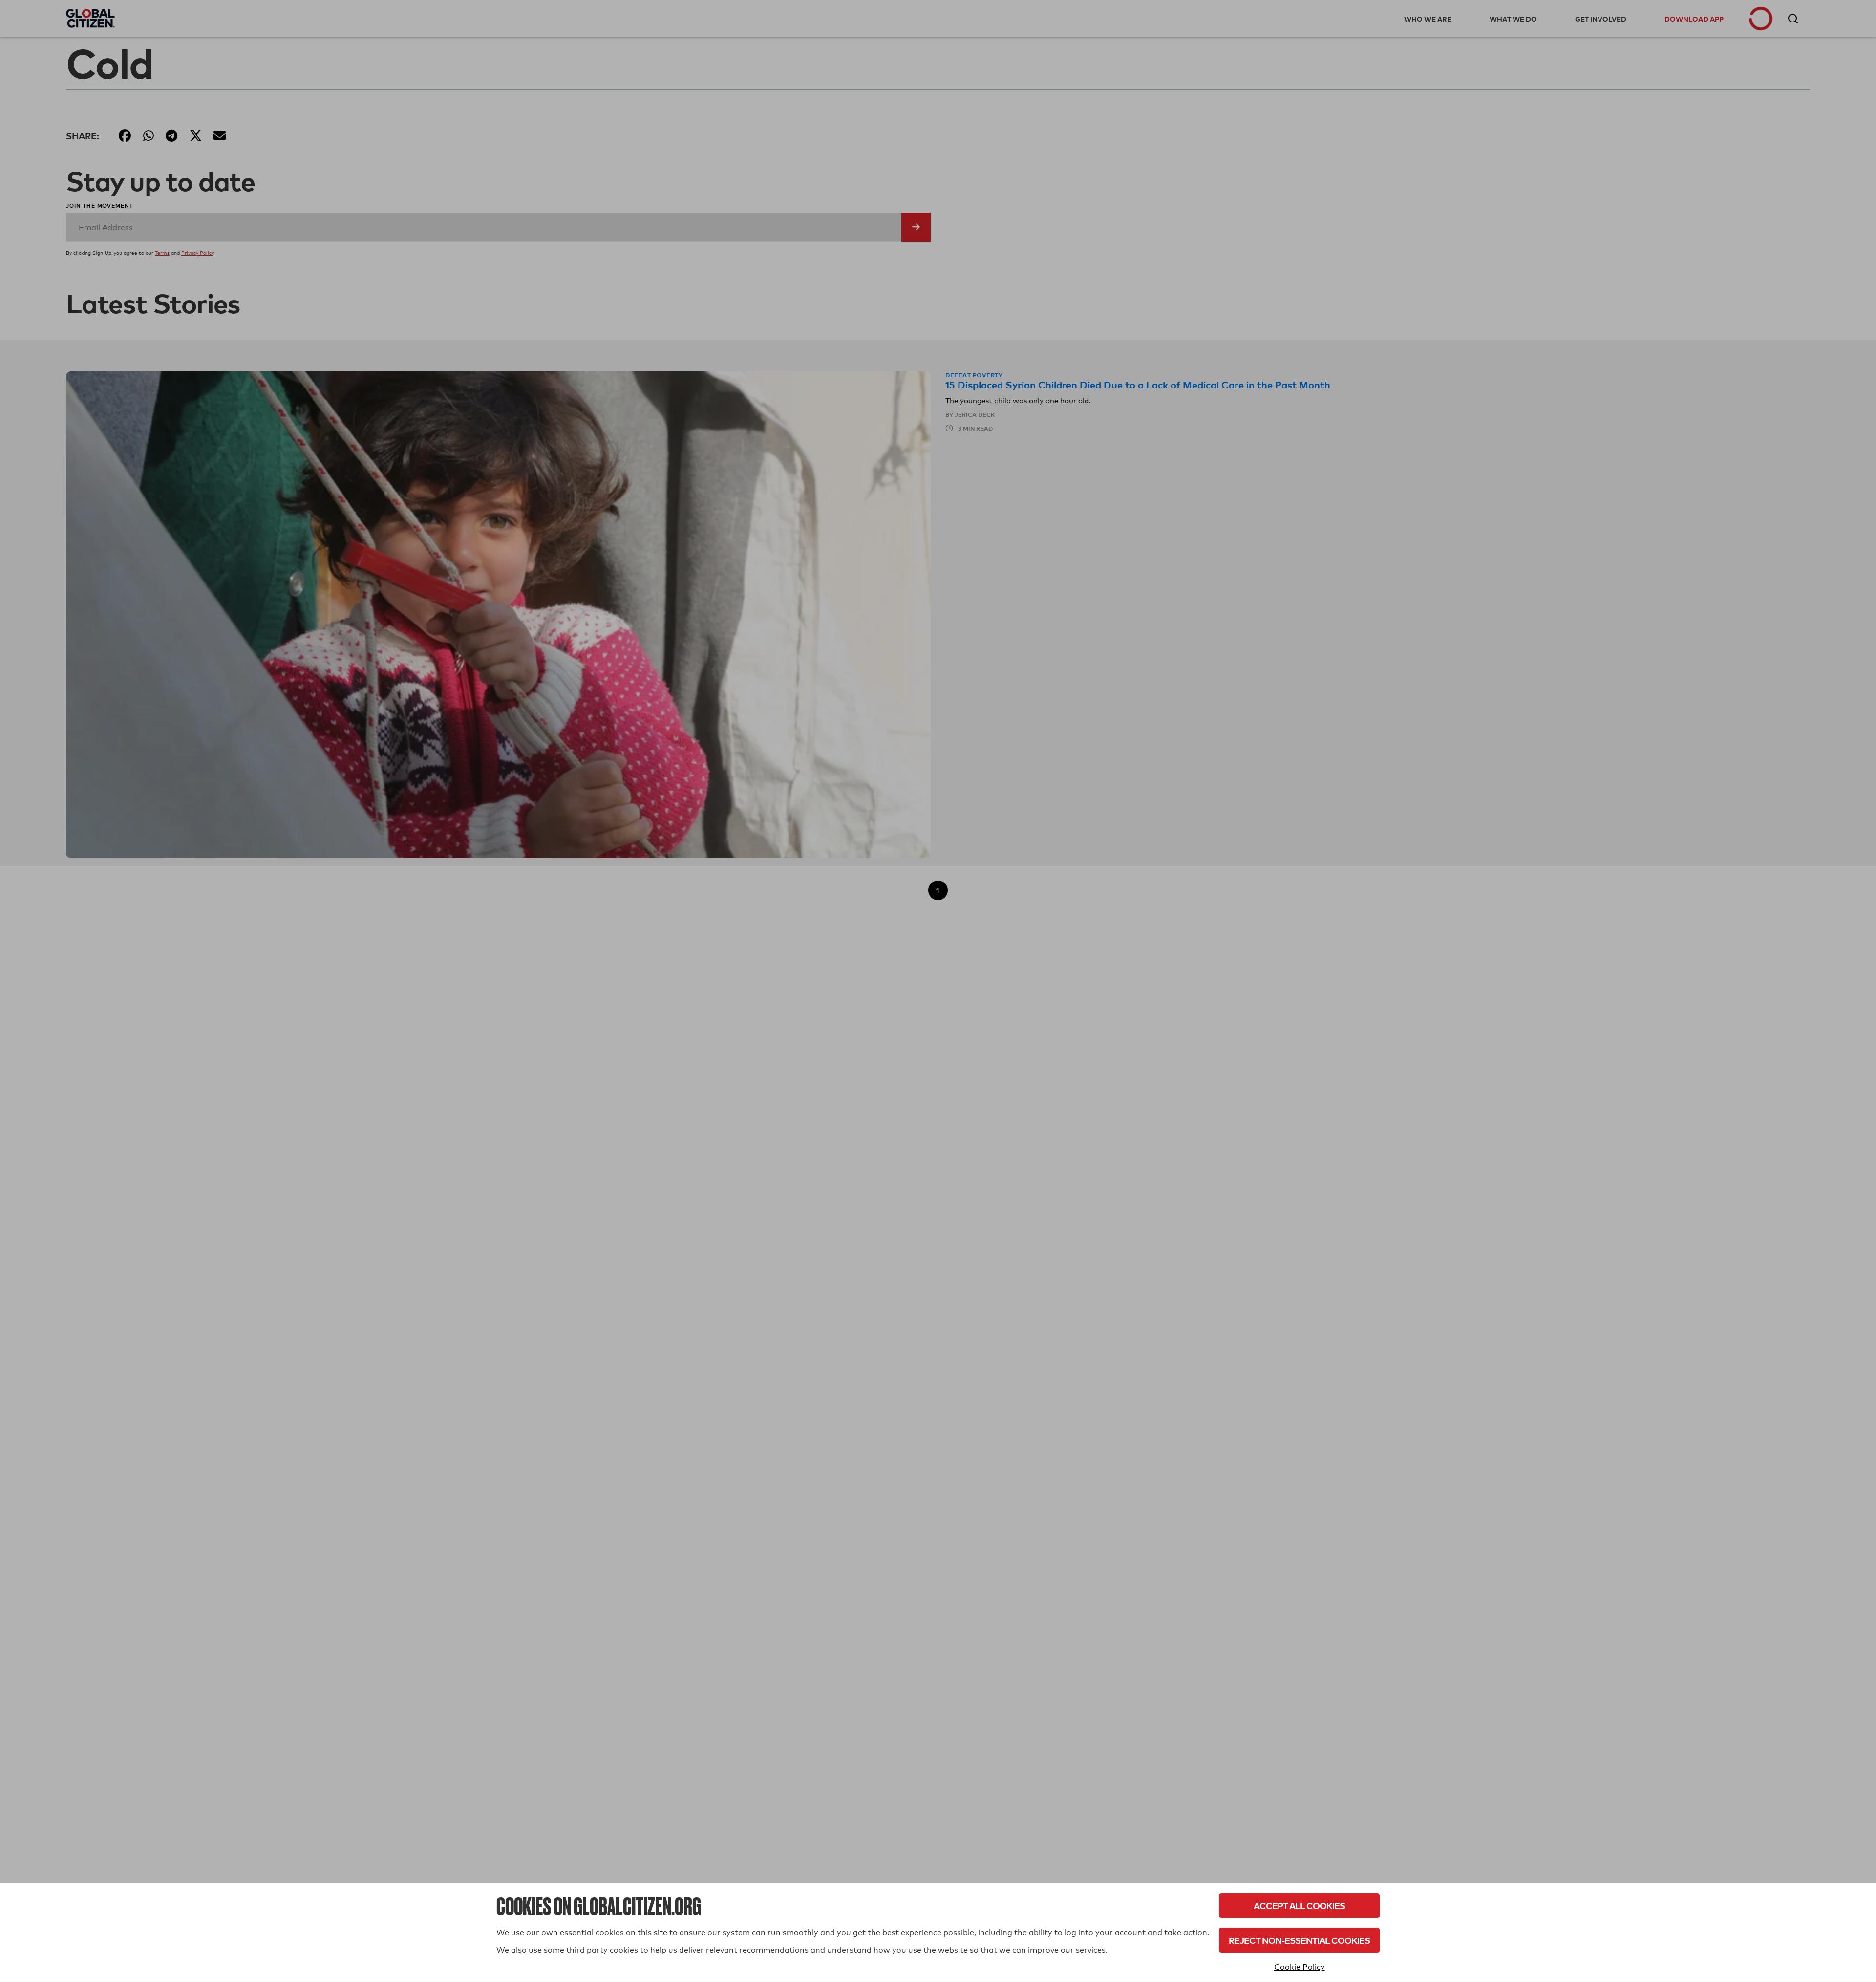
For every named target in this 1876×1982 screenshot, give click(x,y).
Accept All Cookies (1299, 1906)
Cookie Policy (1300, 1967)
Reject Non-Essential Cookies (1299, 1940)
